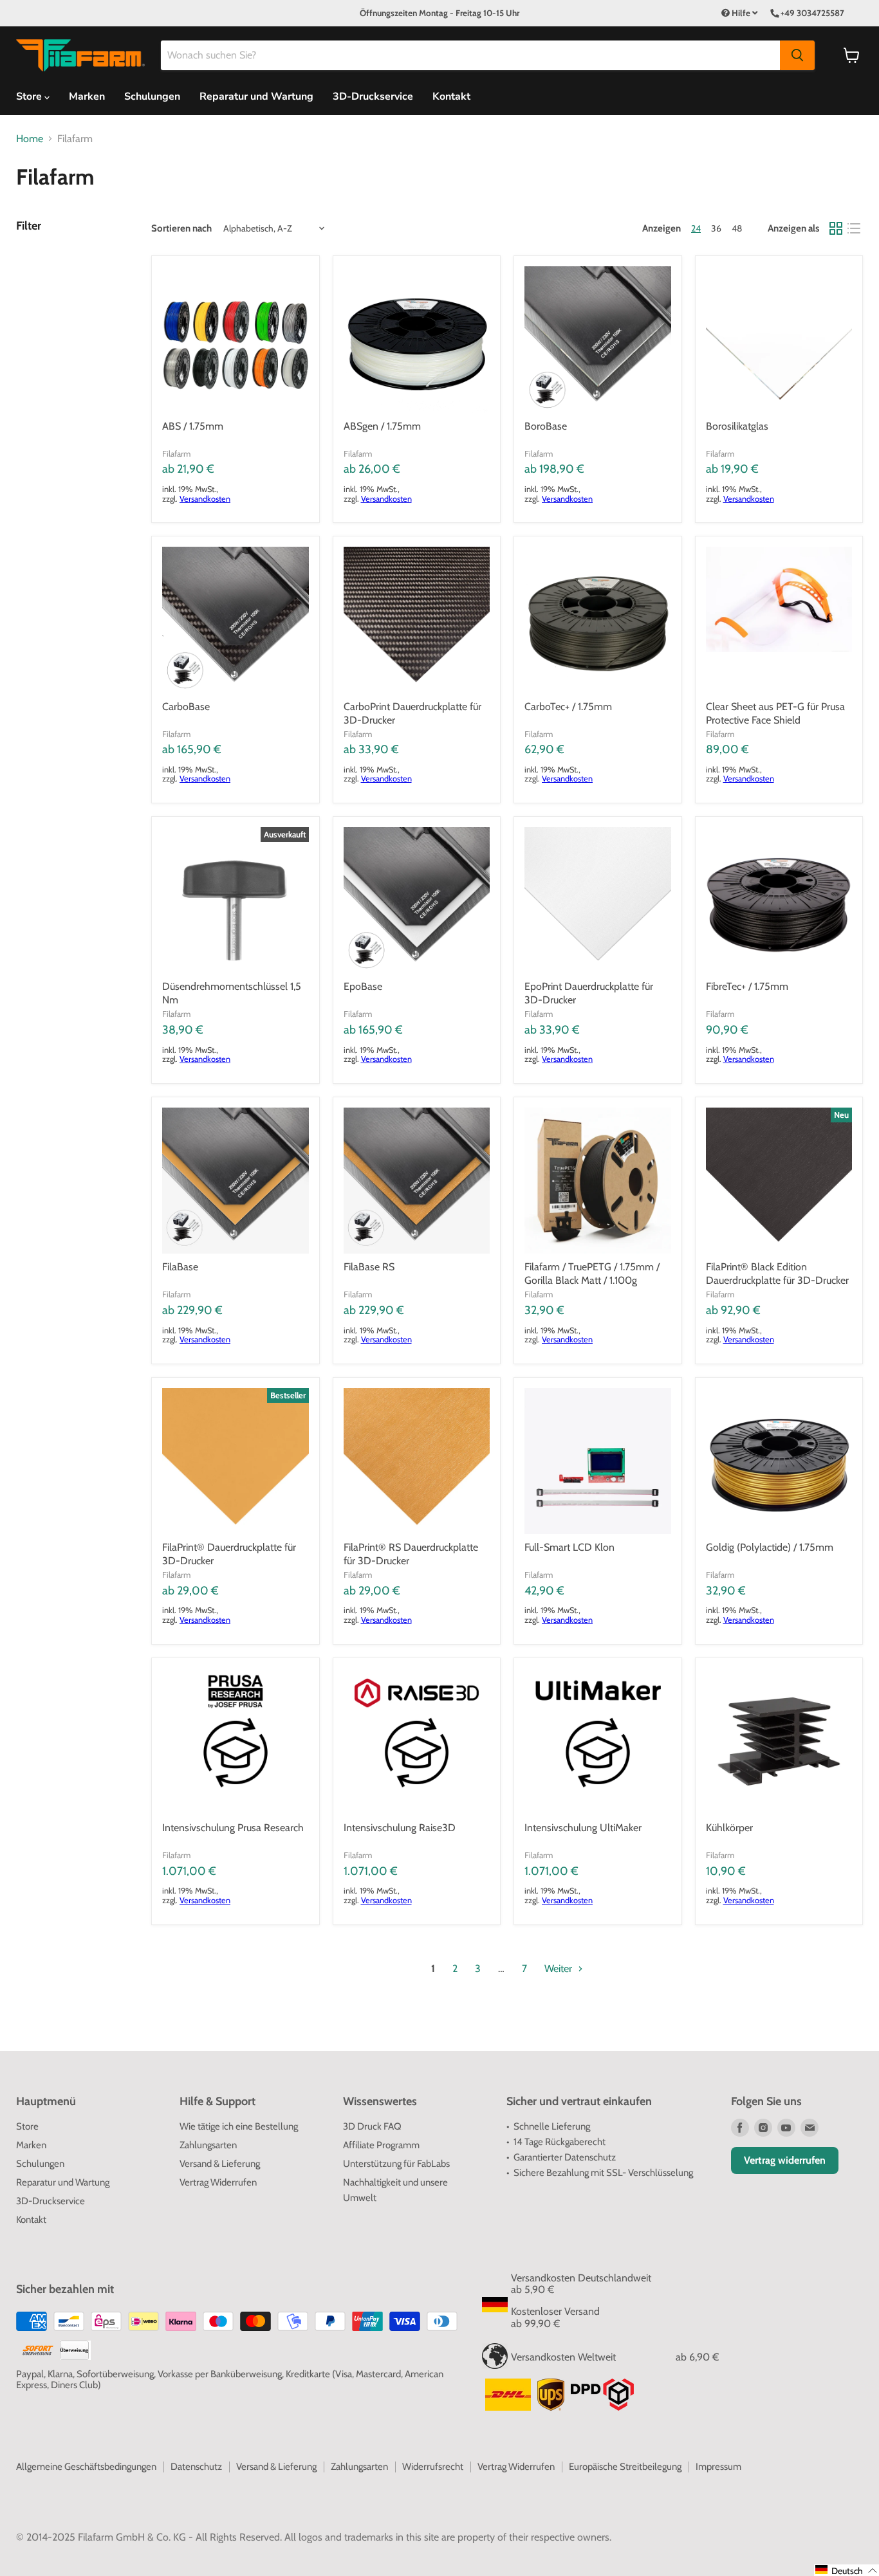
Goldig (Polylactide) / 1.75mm (770, 1547)
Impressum (718, 2467)
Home (30, 139)
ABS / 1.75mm (193, 426)
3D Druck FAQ (372, 2126)
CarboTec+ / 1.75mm (568, 707)
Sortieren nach (181, 229)
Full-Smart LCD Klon (569, 1547)
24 (696, 228)
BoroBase (546, 426)
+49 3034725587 (812, 13)
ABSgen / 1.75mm (382, 426)
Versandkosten (205, 499)
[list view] (854, 228)
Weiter (560, 1969)
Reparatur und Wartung (256, 96)
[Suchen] (797, 55)
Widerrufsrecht (433, 2467)
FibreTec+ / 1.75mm (747, 986)
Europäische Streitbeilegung (625, 2467)
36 (716, 228)
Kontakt (451, 96)
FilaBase (180, 1267)
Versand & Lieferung (220, 2164)
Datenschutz (196, 2467)
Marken (87, 96)
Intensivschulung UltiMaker (583, 1828)
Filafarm (176, 453)
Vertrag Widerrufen (218, 2182)
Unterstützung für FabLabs (396, 2164)
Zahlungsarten (208, 2145)
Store (27, 2126)
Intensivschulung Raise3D (400, 1828)
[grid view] (836, 228)
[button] (847, 2570)
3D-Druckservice (373, 96)
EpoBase (363, 986)
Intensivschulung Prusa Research (233, 1828)
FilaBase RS (369, 1267)
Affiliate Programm (381, 2145)
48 (737, 228)
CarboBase (186, 707)
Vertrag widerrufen (785, 2160)
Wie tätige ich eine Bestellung (239, 2126)
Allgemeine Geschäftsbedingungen (86, 2467)
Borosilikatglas (737, 426)
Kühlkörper (729, 1828)
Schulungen (152, 96)
